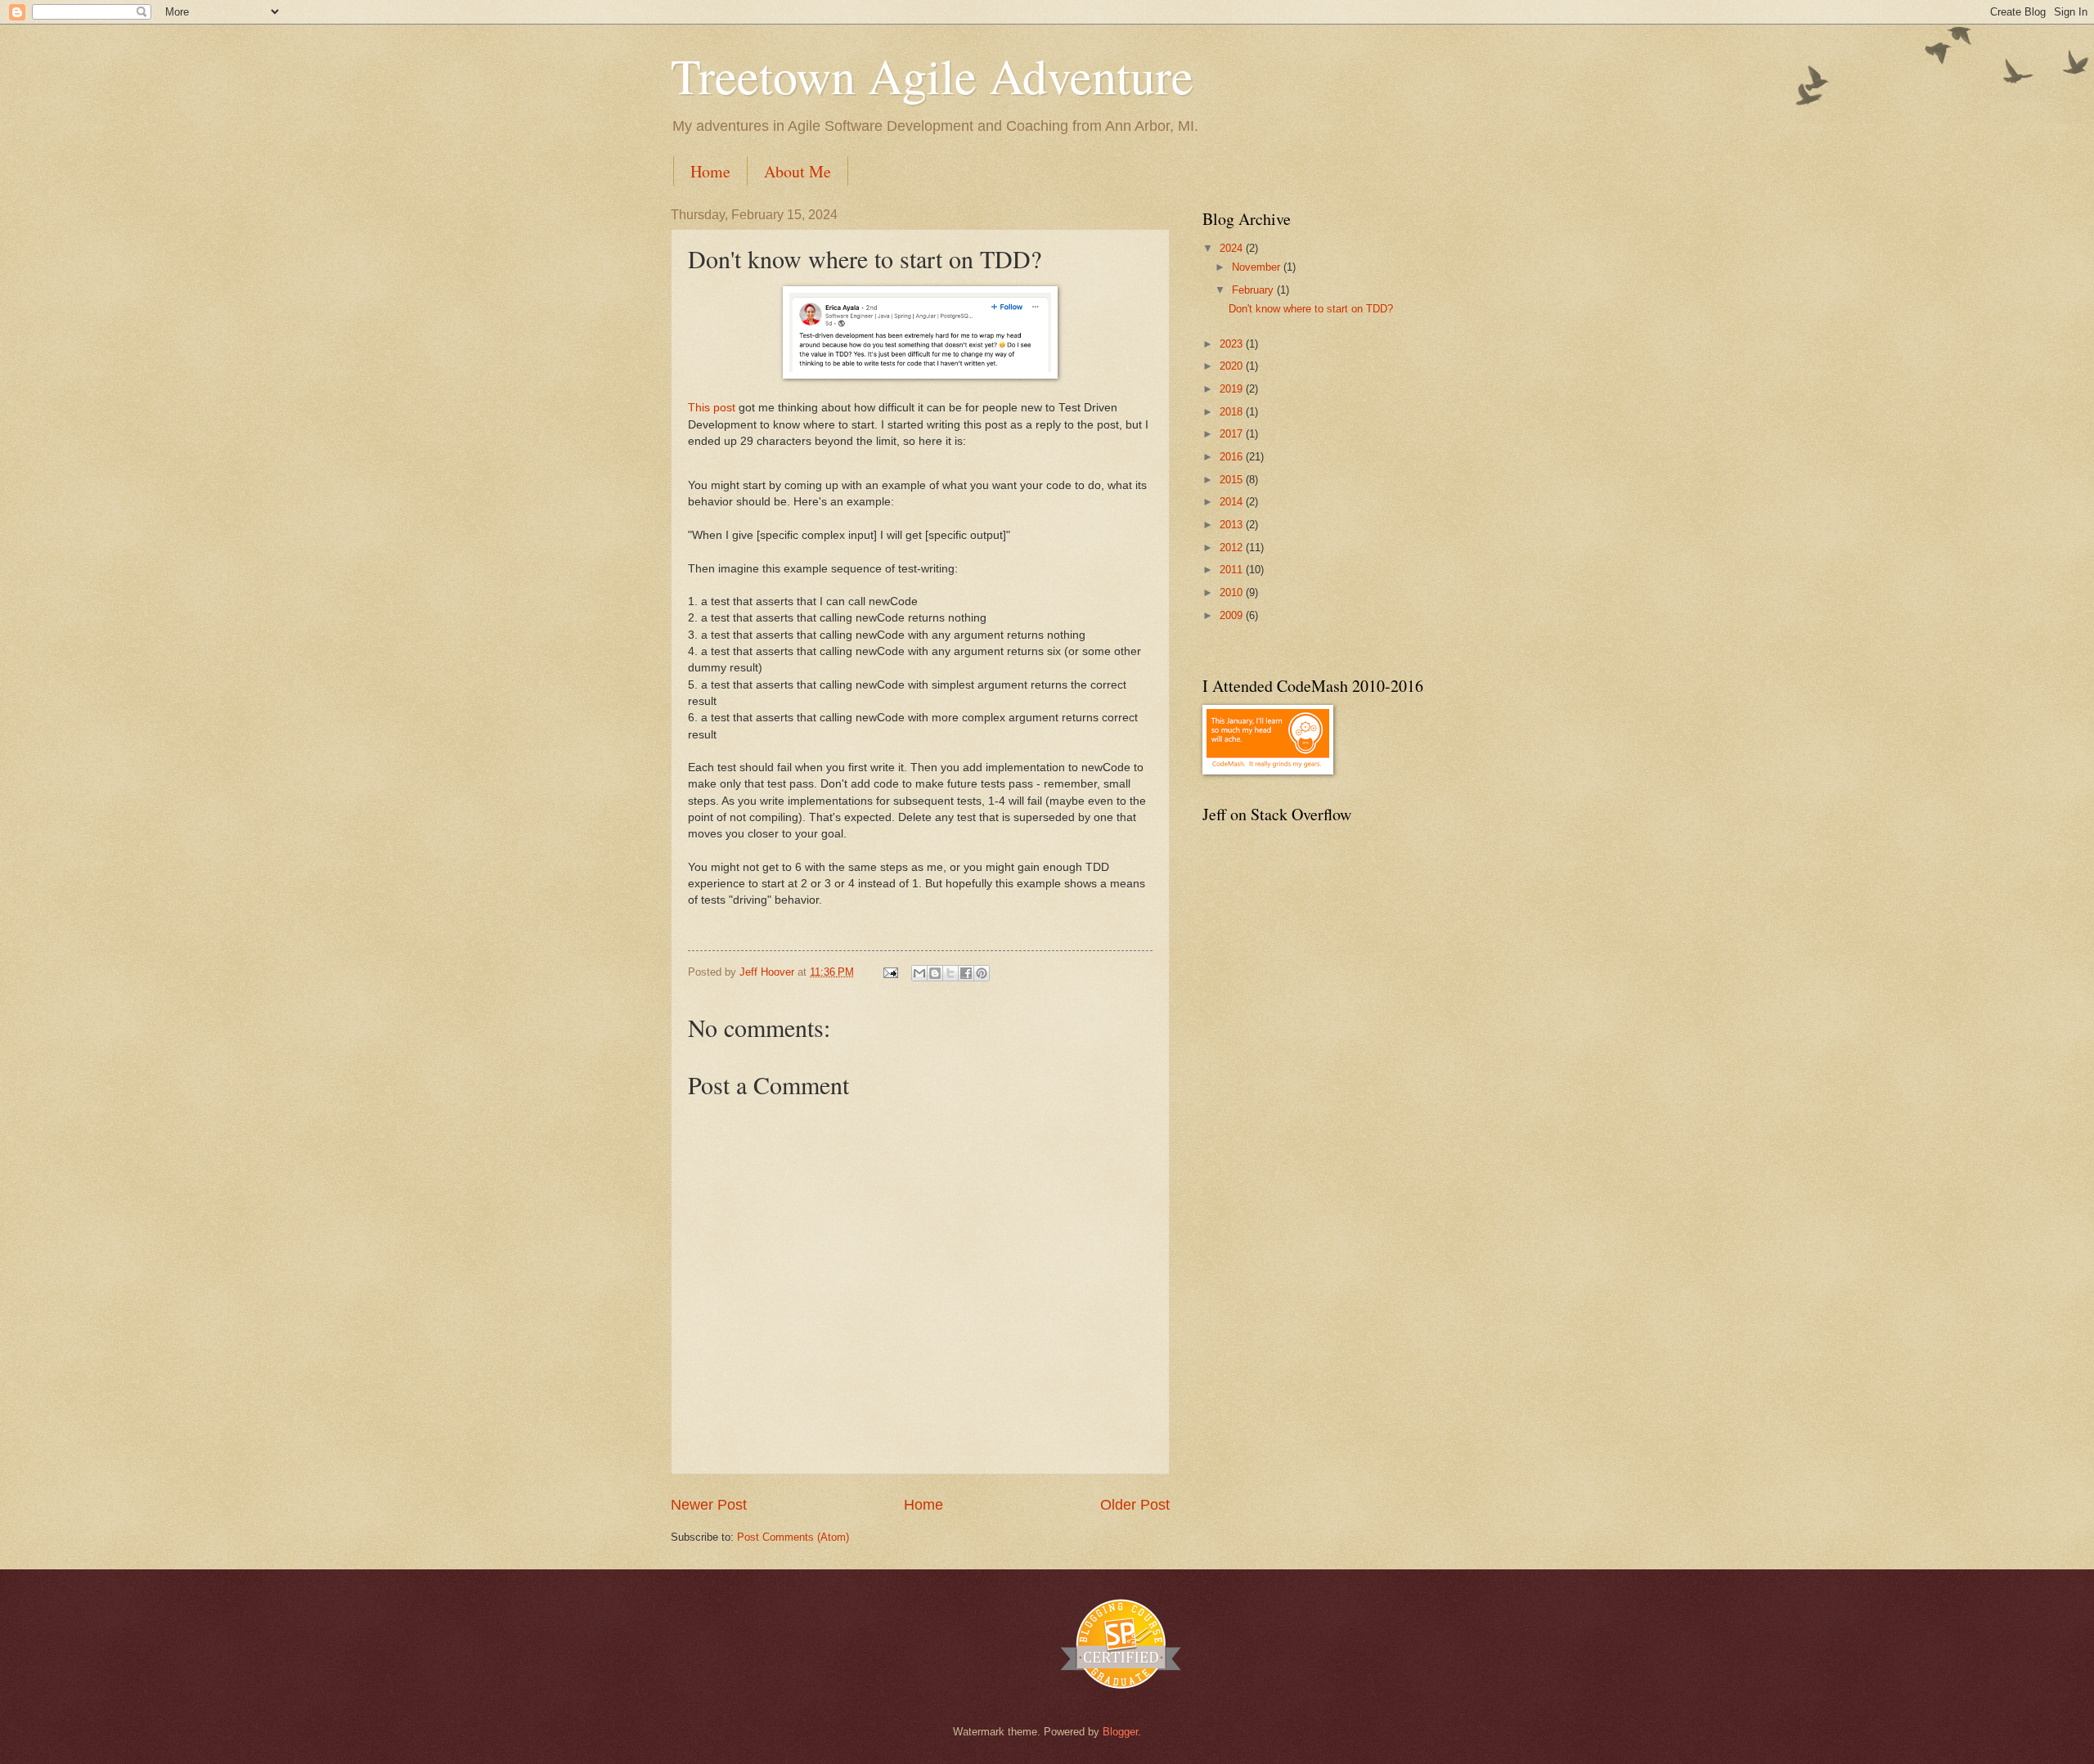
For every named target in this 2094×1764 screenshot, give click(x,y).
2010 (1233, 592)
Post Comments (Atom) (793, 1537)
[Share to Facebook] (966, 973)
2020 (1233, 366)
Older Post (1135, 1505)
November (1258, 267)
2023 (1233, 344)
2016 (1233, 457)
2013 (1233, 525)
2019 (1233, 389)
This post (712, 408)
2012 (1233, 548)
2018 (1233, 412)
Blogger (1120, 1732)
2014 (1233, 502)
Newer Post (709, 1505)
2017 (1233, 434)
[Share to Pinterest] (982, 973)
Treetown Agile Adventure (932, 75)
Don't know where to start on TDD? (1311, 309)
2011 (1233, 570)
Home (710, 171)
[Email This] (919, 973)
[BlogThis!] (935, 973)
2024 (1233, 248)
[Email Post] (890, 972)
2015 (1233, 480)
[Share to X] (950, 973)
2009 (1233, 615)
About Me (798, 171)
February (1254, 290)
